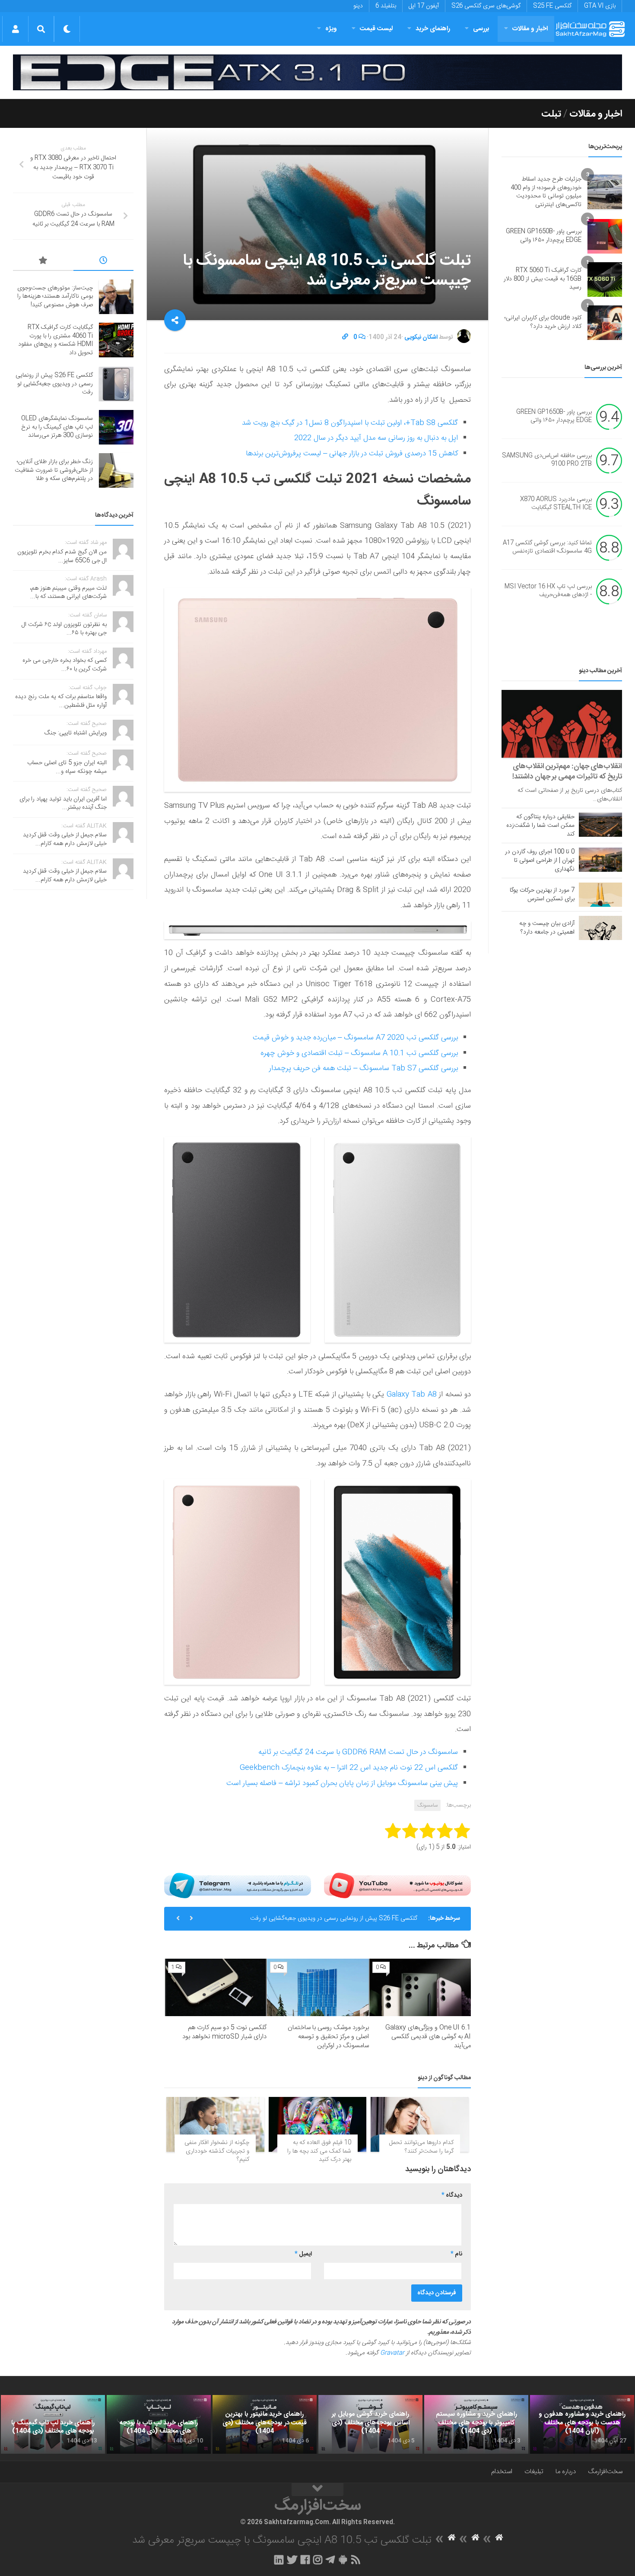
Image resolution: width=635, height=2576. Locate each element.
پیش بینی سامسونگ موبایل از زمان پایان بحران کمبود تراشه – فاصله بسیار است (342, 1783)
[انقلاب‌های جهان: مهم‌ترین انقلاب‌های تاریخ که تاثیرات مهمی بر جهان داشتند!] (562, 724)
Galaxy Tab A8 (412, 1394)
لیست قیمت (376, 29)
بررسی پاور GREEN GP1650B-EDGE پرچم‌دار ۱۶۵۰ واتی (544, 236)
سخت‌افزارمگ (605, 2472)
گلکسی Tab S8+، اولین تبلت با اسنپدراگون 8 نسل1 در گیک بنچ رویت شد (350, 423)
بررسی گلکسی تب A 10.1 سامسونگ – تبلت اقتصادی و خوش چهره (359, 1053)
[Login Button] (15, 29)
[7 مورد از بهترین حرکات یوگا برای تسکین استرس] (600, 895)
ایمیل (303, 2254)
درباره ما (566, 2472)
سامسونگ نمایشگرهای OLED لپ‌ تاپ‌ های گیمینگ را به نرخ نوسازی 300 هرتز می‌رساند (311, 1919)
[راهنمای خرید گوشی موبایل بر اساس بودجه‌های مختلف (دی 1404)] (370, 2424)
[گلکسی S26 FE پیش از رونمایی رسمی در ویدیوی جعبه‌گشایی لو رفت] (116, 384)
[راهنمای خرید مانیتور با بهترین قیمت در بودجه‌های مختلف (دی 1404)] (265, 2424)
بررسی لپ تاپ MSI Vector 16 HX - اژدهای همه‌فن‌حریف (548, 591)
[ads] (317, 72)
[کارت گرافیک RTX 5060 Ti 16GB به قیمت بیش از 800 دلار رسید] (605, 280)
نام (456, 2254)
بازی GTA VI (600, 6)
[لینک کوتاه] (345, 337)
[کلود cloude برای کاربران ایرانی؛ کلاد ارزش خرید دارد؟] (605, 323)
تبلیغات (534, 2472)
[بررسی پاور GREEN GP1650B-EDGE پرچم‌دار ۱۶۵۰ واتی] (605, 236)
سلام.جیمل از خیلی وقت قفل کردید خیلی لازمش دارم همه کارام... (65, 839)
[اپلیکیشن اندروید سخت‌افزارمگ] (343, 2560)
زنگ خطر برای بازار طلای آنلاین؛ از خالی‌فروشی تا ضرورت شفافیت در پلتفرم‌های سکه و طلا (54, 470)
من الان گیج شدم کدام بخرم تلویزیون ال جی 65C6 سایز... (62, 556)
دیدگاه (452, 2195)
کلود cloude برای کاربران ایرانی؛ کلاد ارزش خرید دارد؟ (543, 322)
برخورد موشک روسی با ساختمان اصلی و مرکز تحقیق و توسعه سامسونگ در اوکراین (328, 2037)
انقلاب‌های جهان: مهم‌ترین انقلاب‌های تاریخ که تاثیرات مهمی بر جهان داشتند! (567, 772)
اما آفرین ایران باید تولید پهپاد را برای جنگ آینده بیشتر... (63, 804)
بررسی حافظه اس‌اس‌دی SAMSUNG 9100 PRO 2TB (547, 460)
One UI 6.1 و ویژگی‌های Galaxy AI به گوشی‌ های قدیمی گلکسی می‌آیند (428, 2037)
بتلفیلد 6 (386, 6)
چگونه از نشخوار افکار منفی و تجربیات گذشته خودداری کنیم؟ (217, 2151)
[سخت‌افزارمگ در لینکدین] (279, 2560)
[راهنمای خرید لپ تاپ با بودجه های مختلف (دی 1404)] (159, 2424)
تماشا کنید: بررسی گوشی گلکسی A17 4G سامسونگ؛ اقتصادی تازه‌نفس (547, 547)
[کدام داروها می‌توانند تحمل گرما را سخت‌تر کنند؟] (420, 2124)
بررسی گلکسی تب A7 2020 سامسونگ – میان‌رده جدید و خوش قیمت (355, 1038)
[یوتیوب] (397, 1885)
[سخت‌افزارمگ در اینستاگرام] (318, 2560)
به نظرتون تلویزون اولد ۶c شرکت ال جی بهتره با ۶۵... (64, 629)
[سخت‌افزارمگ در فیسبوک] (305, 2560)
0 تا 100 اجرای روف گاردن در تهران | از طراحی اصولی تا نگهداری (540, 861)
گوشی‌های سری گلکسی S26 (486, 6)
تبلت (551, 114)
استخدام (502, 2472)
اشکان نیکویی (421, 337)
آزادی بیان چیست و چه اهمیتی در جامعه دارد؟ (547, 928)
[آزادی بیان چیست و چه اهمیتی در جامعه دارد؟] (600, 928)
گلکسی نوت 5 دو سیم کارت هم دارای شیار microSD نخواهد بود (224, 2032)
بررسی (481, 29)
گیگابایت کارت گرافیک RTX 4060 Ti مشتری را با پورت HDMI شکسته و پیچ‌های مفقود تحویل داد (56, 340)
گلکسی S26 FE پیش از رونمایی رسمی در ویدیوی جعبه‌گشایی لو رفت (54, 384)
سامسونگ (427, 1805)
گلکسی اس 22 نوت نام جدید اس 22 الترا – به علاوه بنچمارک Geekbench (349, 1768)
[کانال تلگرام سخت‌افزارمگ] (330, 2560)
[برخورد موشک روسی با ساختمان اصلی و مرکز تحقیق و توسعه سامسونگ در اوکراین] (318, 1987)
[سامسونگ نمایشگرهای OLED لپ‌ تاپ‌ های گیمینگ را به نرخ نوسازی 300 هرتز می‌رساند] (116, 427)
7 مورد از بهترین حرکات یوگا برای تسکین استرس (542, 895)
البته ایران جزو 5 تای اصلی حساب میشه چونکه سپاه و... (67, 767)
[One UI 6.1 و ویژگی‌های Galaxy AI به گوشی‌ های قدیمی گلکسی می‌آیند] (420, 1987)
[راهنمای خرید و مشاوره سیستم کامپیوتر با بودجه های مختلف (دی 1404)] (476, 2424)
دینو (358, 6)
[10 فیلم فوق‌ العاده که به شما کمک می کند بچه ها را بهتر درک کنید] (318, 2124)
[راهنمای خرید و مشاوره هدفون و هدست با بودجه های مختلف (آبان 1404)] (582, 2424)
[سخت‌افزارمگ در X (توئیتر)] (292, 2560)
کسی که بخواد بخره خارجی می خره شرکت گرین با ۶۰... (65, 665)
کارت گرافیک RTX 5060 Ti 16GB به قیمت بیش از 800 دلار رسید (543, 279)
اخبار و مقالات (530, 29)
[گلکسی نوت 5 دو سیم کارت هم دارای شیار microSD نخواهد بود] (216, 1987)
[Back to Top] (317, 2490)
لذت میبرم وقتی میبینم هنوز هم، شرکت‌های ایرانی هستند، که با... (68, 593)
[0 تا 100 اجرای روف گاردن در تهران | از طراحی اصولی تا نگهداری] (600, 860)
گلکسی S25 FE (552, 6)
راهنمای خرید (433, 29)
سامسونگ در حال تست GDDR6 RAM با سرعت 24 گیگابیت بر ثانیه (358, 1752)
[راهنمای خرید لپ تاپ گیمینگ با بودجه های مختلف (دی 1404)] (53, 2424)
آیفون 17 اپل (424, 6)
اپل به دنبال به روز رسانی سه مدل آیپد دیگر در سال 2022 (376, 438)
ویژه (331, 29)
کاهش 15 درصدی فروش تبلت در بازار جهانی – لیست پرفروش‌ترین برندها (352, 454)
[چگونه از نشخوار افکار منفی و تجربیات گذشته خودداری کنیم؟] (215, 2124)
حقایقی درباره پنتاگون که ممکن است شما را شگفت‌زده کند (540, 826)
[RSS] (356, 2560)
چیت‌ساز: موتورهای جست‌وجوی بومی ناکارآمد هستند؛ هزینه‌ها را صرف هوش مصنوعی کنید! (55, 297)
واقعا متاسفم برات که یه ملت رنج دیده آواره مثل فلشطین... (61, 701)
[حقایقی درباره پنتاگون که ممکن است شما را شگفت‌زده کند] (600, 825)
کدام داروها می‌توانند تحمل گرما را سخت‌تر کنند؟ (421, 2147)
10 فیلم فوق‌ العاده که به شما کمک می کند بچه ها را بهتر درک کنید (319, 2151)
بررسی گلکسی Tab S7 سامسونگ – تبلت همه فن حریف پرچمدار (364, 1068)
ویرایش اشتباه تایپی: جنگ (76, 733)
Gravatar (392, 2353)
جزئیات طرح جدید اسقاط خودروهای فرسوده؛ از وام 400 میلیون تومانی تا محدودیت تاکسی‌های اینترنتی (546, 192)
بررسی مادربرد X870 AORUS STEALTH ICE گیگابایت (556, 504)
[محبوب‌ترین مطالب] (43, 262)
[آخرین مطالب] (104, 262)
